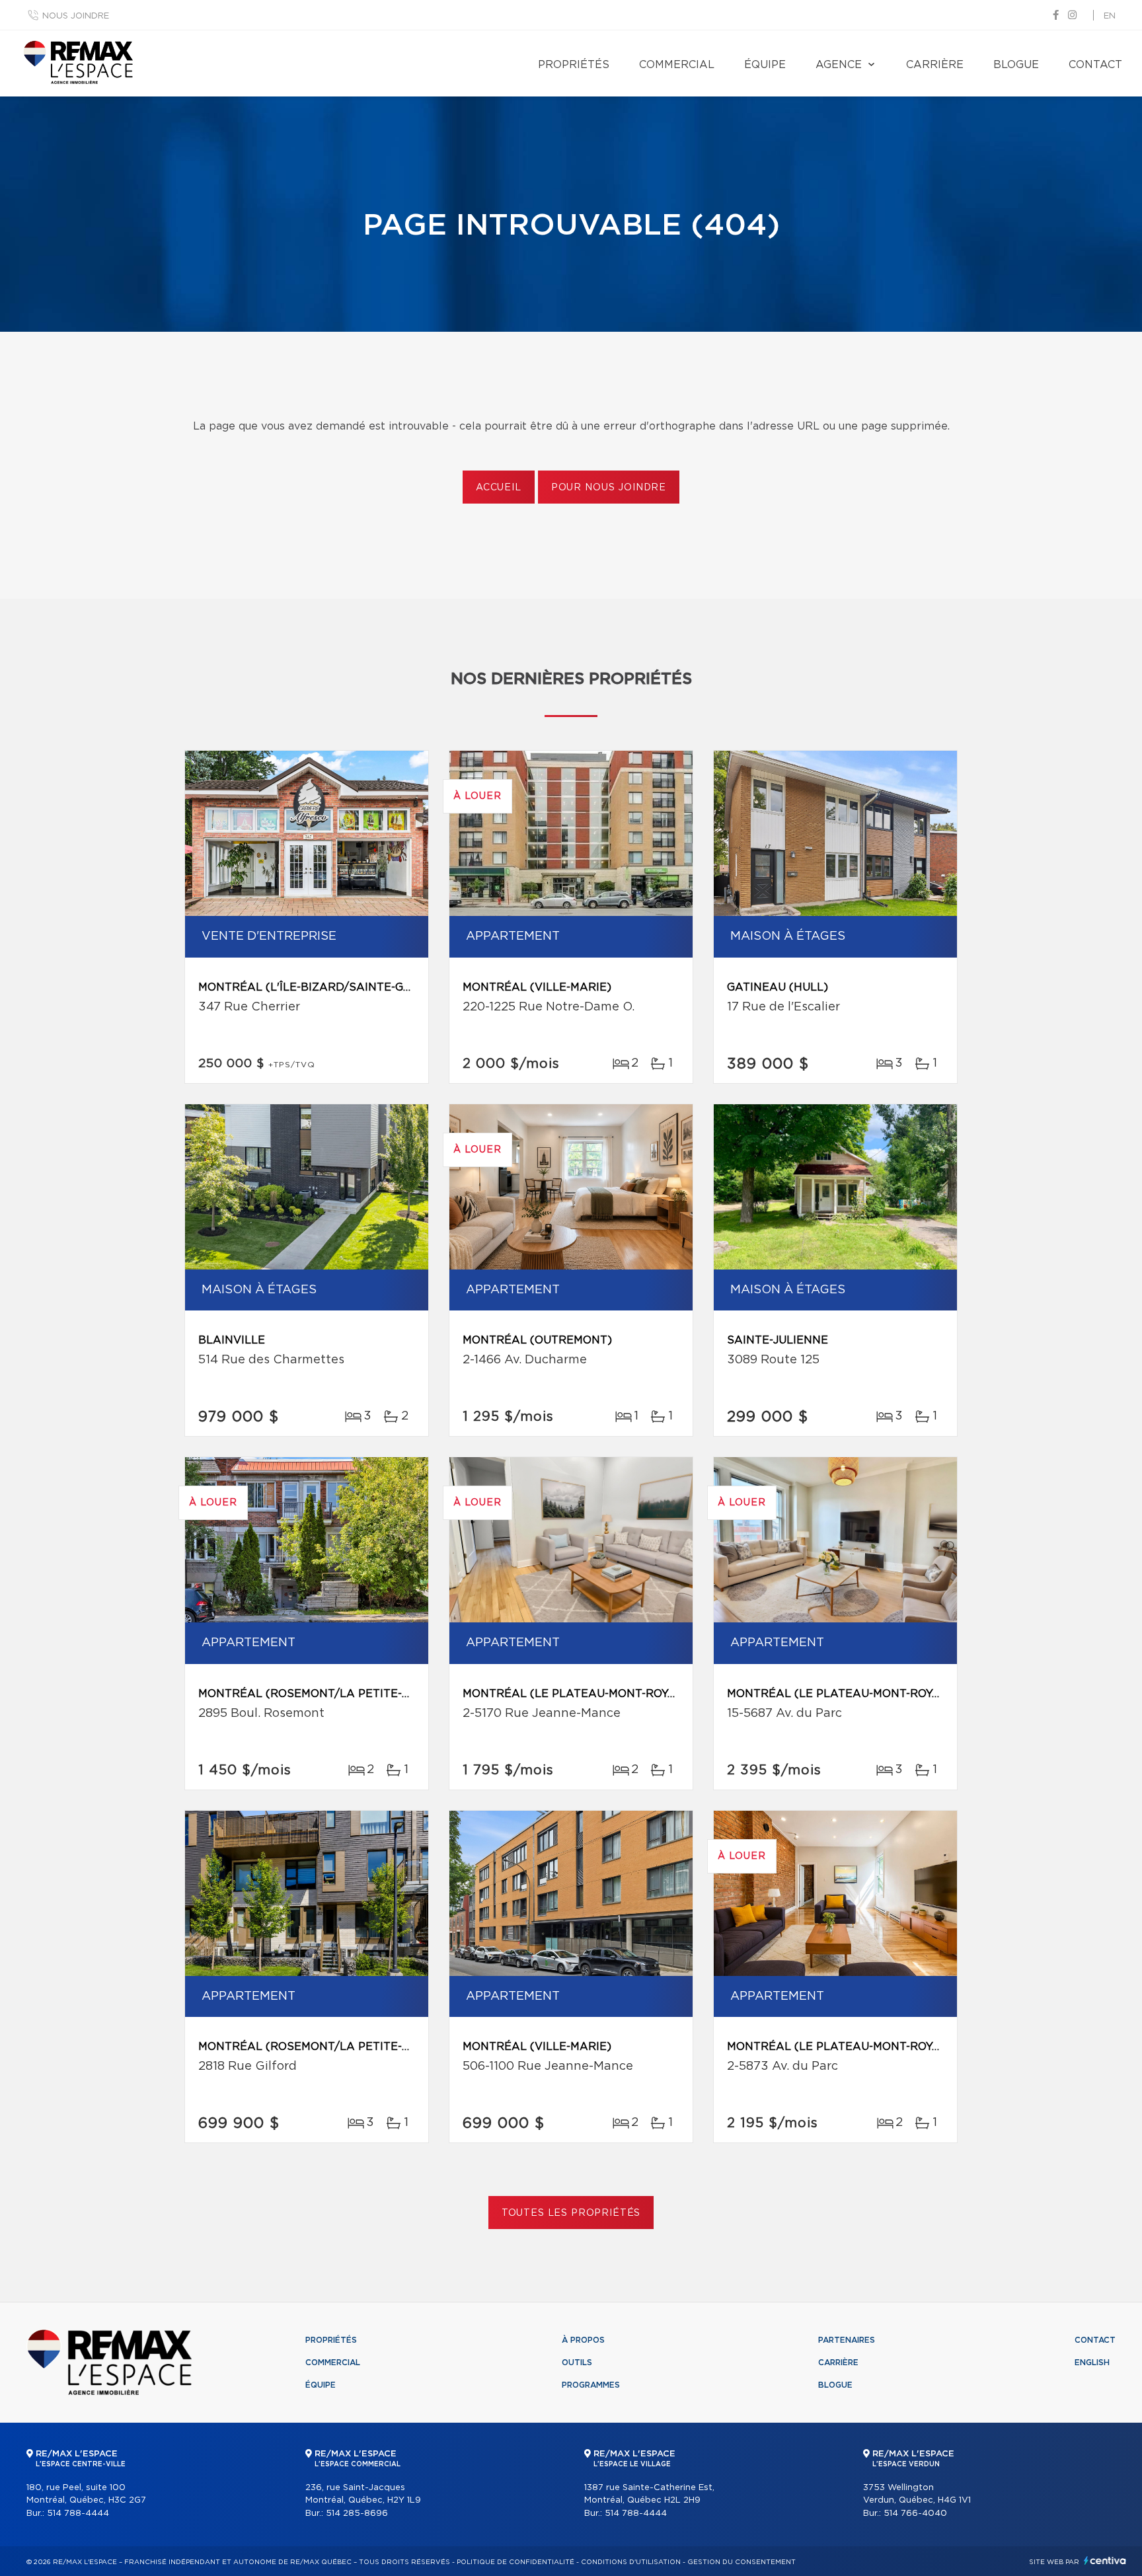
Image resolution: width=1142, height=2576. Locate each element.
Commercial (677, 65)
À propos (583, 2340)
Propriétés (574, 65)
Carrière (935, 65)
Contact (1095, 65)
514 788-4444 (78, 2514)
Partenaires (847, 2340)
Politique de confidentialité (515, 2562)
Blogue (1016, 65)
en (1110, 16)
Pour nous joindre (609, 488)
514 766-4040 (915, 2514)
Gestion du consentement (742, 2562)
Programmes (591, 2385)
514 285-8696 (357, 2514)
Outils (577, 2363)
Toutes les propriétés (571, 2213)
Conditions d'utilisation (631, 2562)
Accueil (499, 488)
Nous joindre (76, 16)
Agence (839, 65)
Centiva (1105, 2560)
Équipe (765, 65)
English (1092, 2363)
